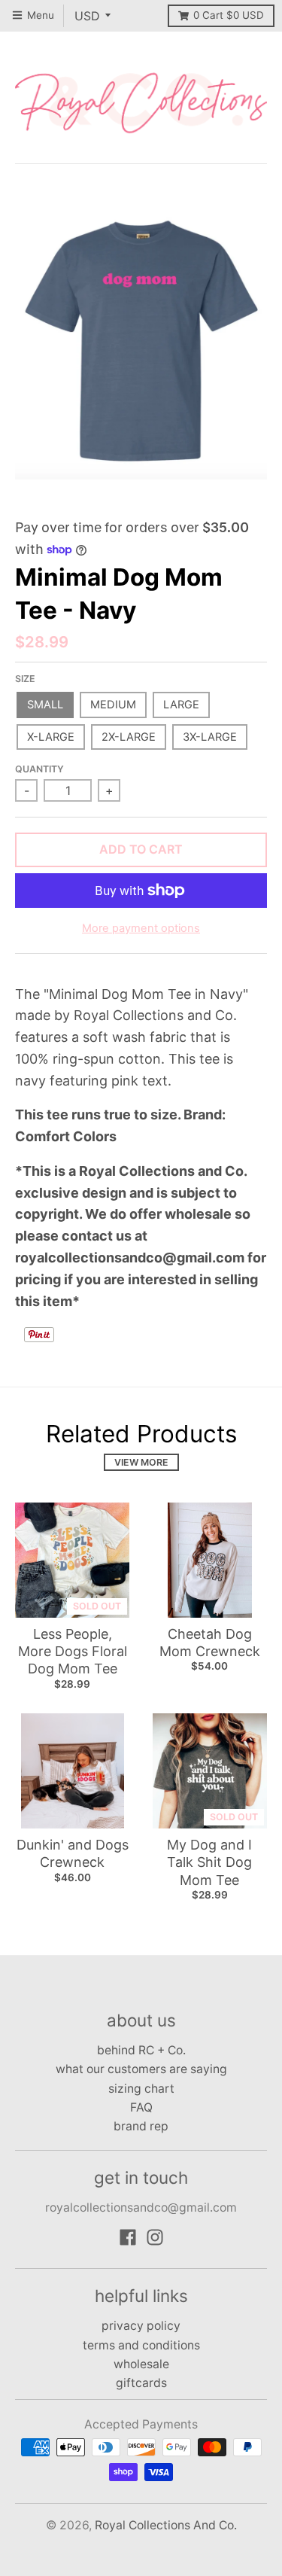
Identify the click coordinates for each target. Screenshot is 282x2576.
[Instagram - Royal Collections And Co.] (155, 2237)
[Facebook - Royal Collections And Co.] (128, 2237)
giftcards (141, 2383)
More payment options (141, 928)
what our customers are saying (141, 2069)
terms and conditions (141, 2345)
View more (141, 1462)
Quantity (39, 769)
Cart (229, 15)
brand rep (141, 2126)
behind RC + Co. (141, 2050)
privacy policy (141, 2326)
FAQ (141, 2107)
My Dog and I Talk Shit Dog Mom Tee (209, 1862)
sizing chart (141, 2089)
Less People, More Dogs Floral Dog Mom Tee (73, 1652)
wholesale (141, 2364)
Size (25, 679)
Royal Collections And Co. (166, 2525)
